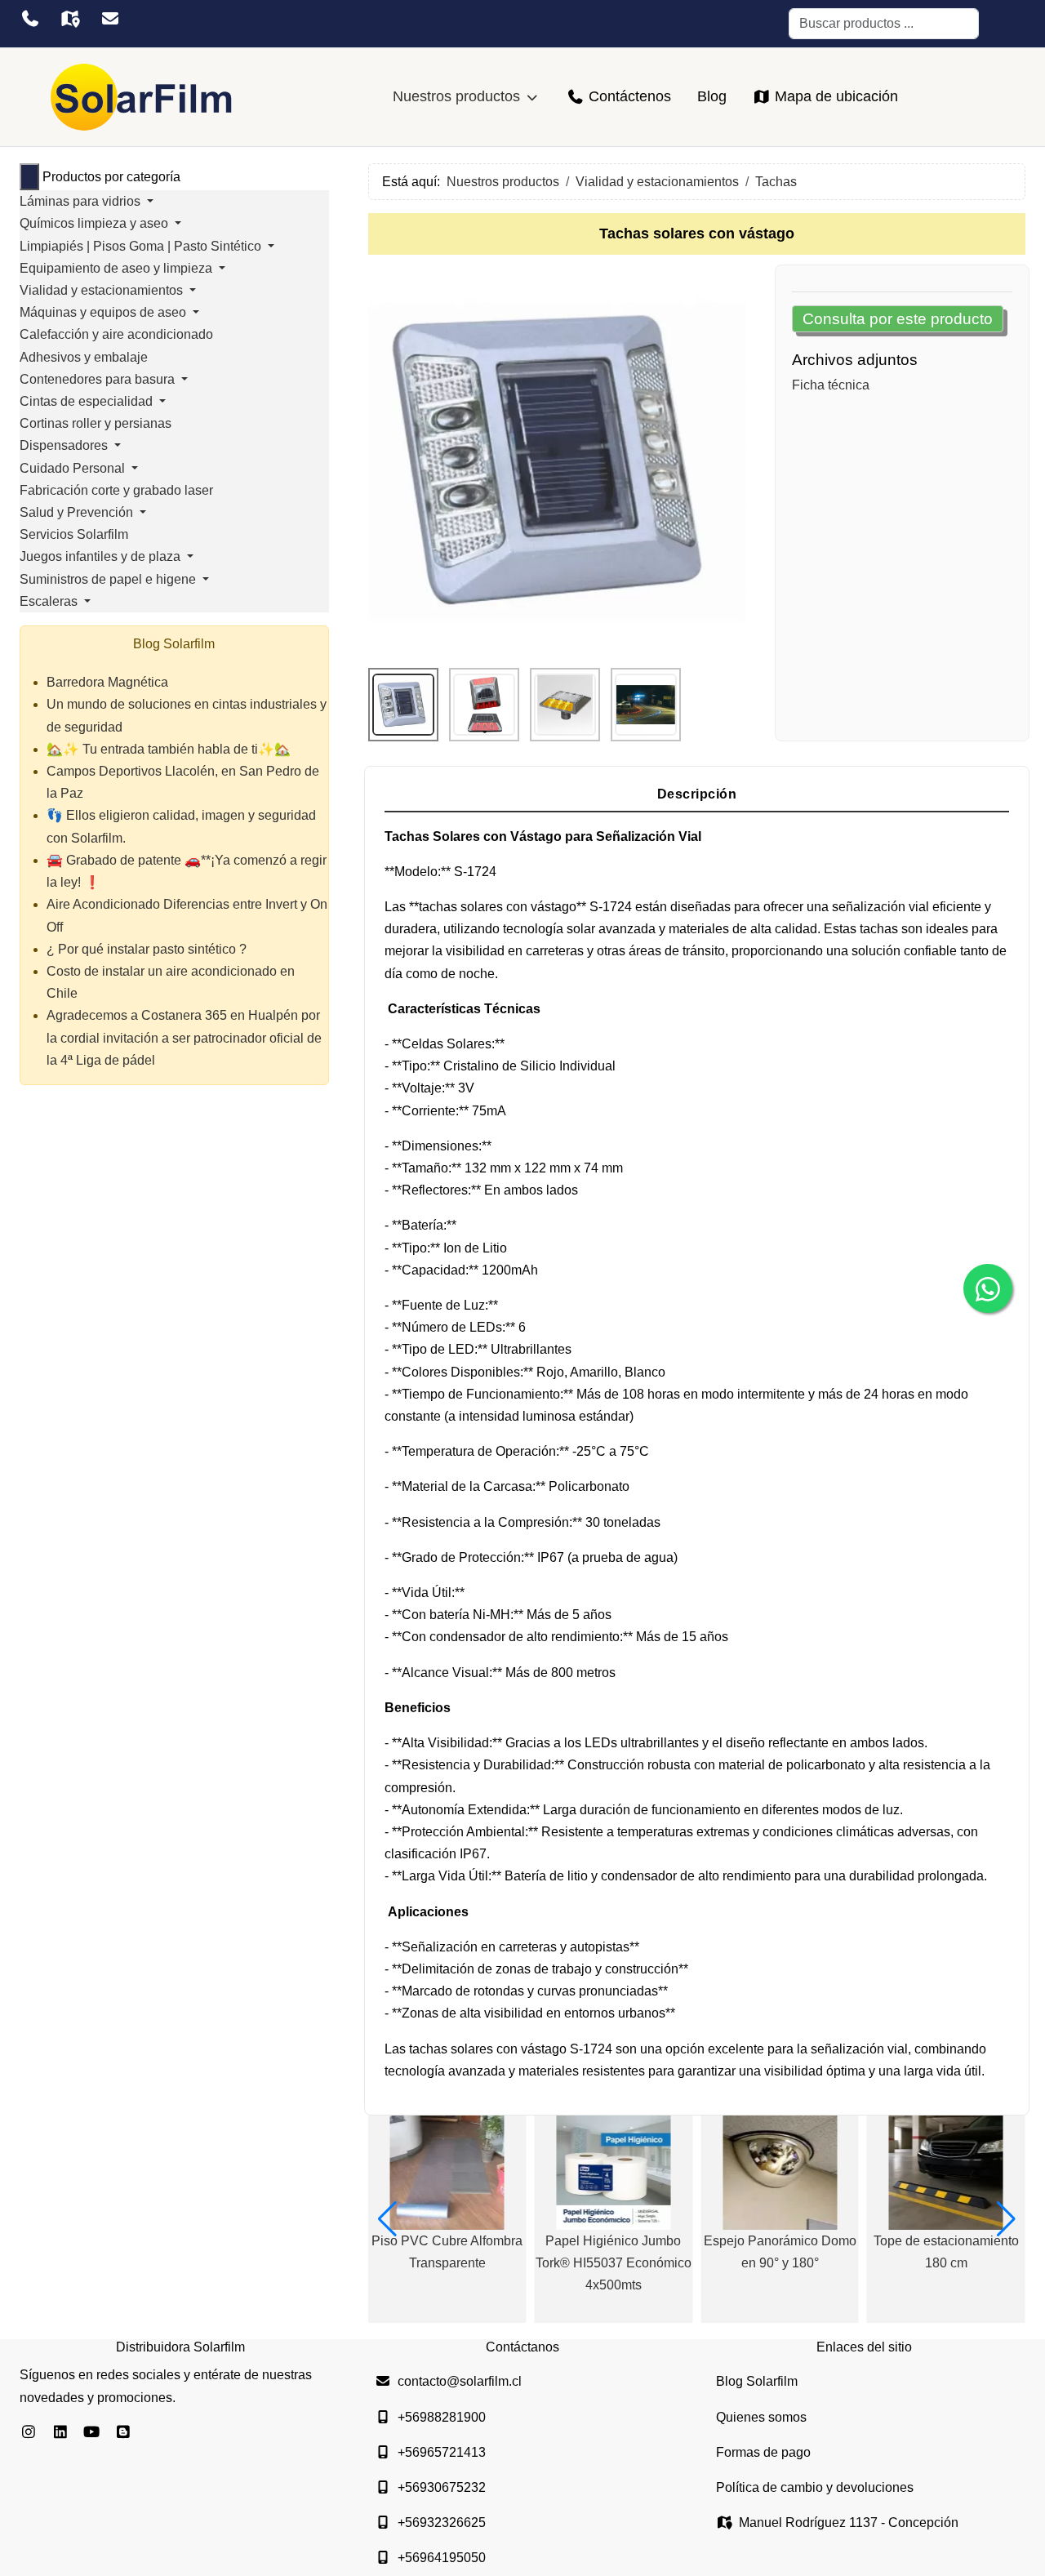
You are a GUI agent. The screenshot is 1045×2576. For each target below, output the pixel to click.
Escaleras (50, 601)
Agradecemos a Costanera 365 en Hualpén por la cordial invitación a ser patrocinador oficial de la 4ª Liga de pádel (184, 1037)
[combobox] (884, 24)
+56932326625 (442, 2523)
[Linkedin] (61, 2432)
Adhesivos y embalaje (84, 357)
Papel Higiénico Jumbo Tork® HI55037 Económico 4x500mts (614, 2263)
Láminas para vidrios (82, 201)
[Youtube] (92, 2432)
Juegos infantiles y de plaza (102, 556)
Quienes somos (761, 2417)
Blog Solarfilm (757, 2381)
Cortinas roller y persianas (96, 423)
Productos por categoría (111, 177)
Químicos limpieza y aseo (96, 223)
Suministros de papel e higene (109, 579)
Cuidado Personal (74, 468)
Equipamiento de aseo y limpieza (118, 268)
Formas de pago (763, 2452)
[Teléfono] (30, 19)
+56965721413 (442, 2452)
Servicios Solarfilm (74, 534)
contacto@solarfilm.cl (460, 2381)
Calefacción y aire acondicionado (116, 334)
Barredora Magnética (107, 682)
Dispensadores (65, 445)
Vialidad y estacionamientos (103, 290)
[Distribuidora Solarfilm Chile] (142, 97)
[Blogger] (124, 2432)
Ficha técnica (831, 385)
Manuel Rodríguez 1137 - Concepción (849, 2523)
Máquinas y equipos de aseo (104, 312)
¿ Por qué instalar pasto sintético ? (147, 949)
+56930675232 (442, 2487)
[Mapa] (70, 19)
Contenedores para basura (99, 379)
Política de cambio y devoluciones (815, 2487)
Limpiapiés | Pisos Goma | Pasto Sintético (142, 246)
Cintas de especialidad (88, 401)
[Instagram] (29, 2432)
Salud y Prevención (78, 512)
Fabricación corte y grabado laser (116, 490)
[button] (387, 2219)
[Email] (110, 19)
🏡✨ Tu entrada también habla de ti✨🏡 (169, 749)
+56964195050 (442, 2558)
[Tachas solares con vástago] (557, 460)
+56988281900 (442, 2417)
